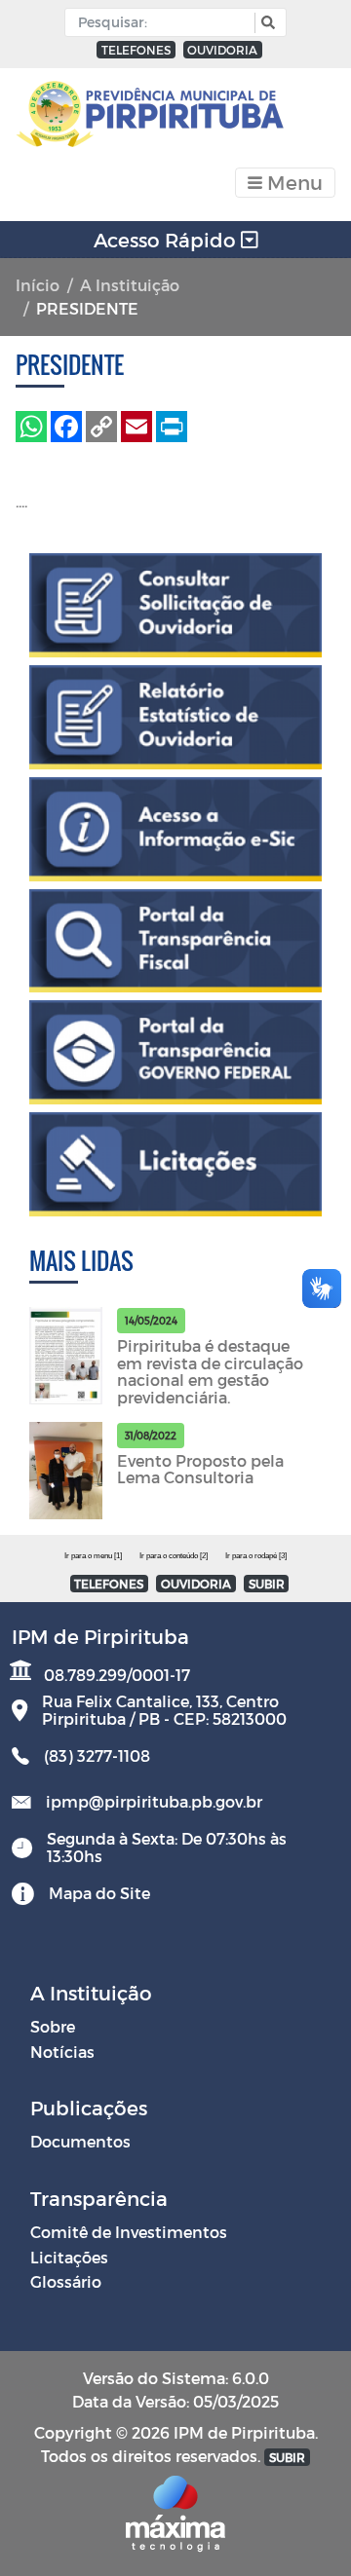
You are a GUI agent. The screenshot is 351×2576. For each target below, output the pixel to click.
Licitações (69, 2257)
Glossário (66, 2281)
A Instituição (130, 285)
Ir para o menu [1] (93, 1556)
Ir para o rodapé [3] (256, 1556)
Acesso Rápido (167, 240)
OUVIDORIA (222, 50)
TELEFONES (136, 50)
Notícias (62, 2052)
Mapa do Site (99, 1893)
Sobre (53, 2026)
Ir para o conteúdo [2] (174, 1556)
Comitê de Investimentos (129, 2232)
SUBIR (267, 1584)
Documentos (80, 2141)
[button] (266, 23)
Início (38, 285)
